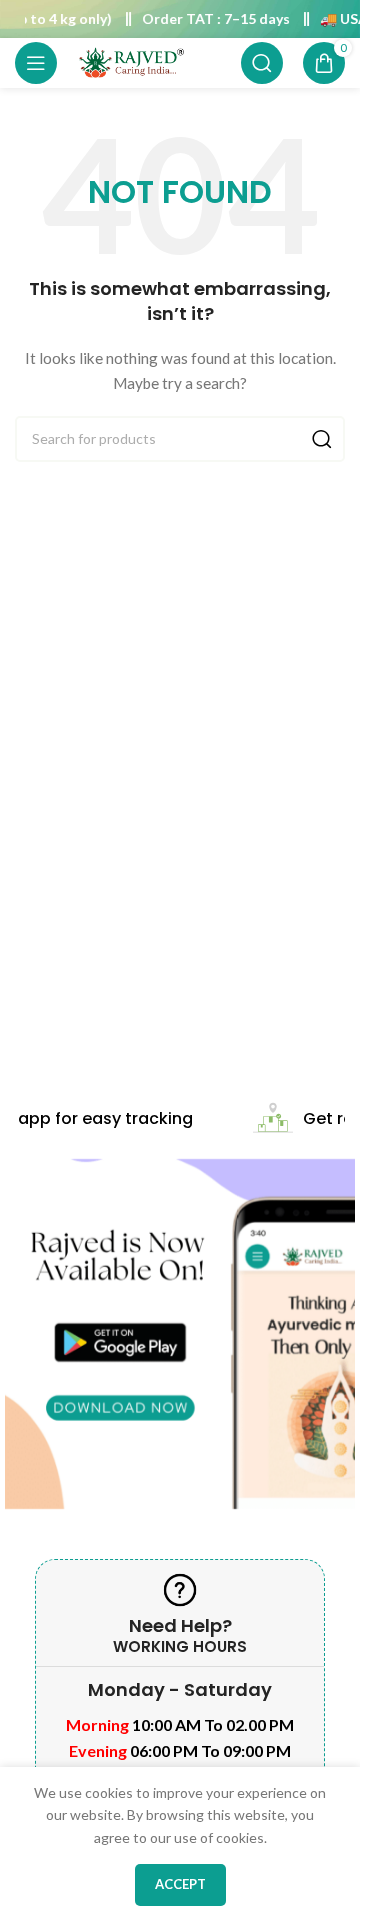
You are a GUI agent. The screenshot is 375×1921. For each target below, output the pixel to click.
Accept (180, 1884)
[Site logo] (131, 61)
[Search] (262, 63)
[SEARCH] (322, 439)
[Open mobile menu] (36, 63)
